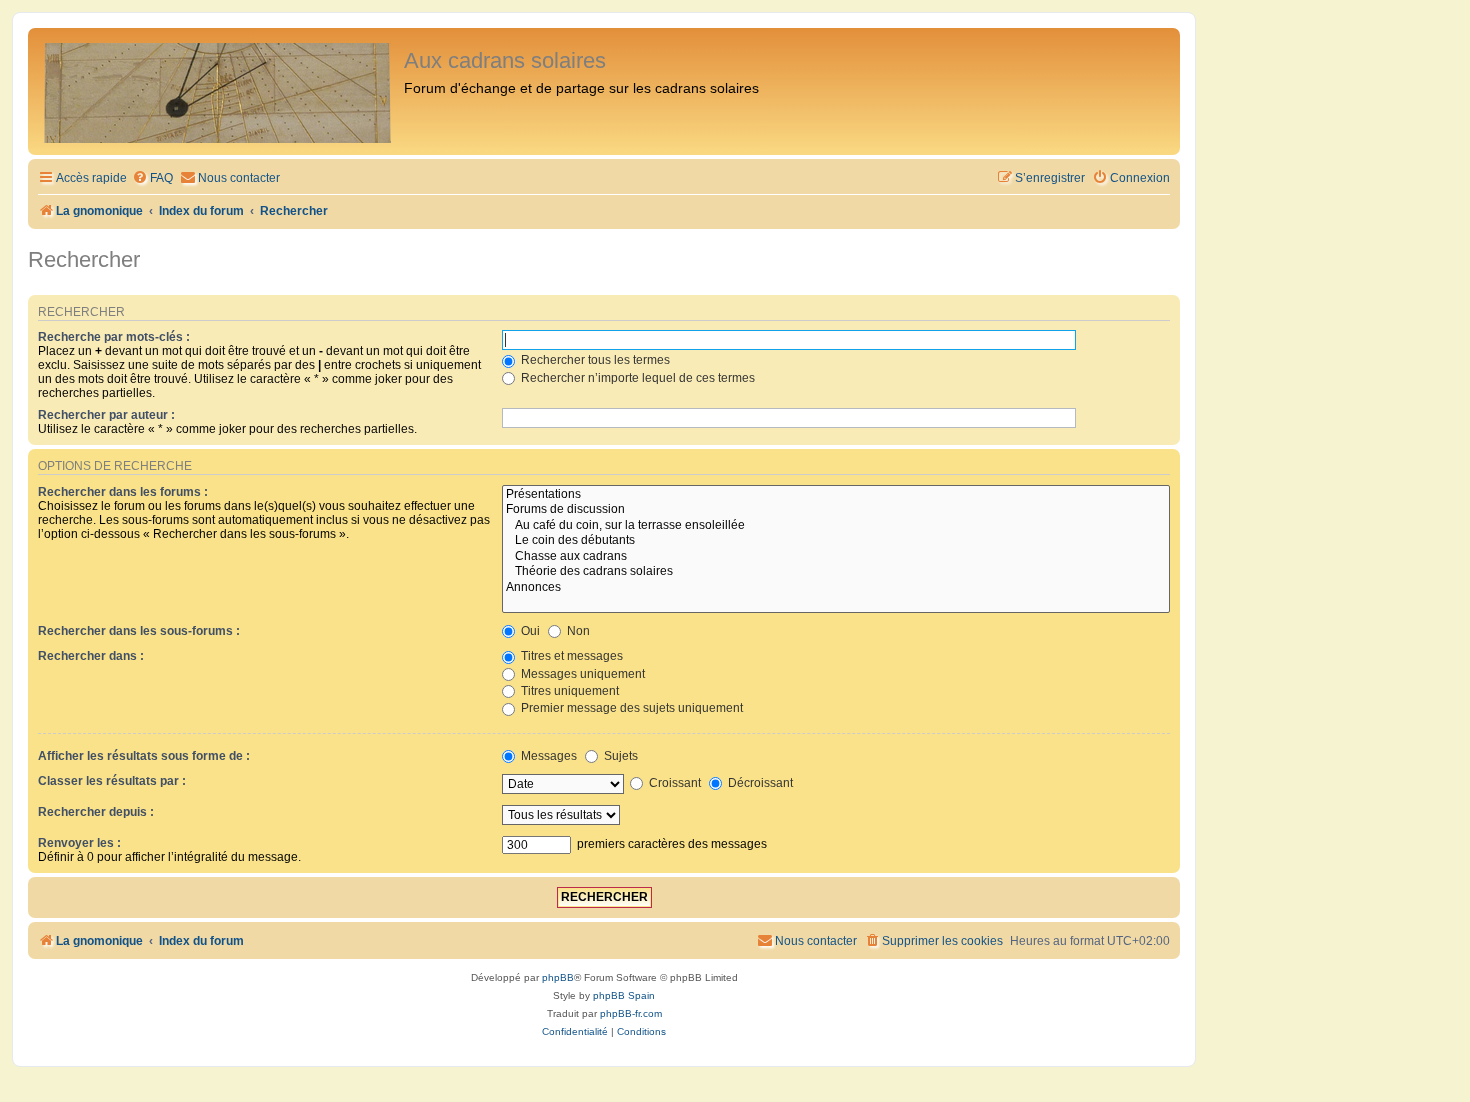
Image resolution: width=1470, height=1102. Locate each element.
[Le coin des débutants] (836, 541)
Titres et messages (570, 656)
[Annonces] (836, 588)
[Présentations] (836, 495)
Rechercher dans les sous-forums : (139, 631)
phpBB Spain (624, 995)
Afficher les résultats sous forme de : (144, 756)
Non (577, 631)
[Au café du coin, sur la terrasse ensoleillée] (836, 526)
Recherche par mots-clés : (114, 337)
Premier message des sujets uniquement (630, 708)
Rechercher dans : (91, 656)
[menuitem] (152, 178)
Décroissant (759, 783)
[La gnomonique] (218, 91)
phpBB (558, 977)
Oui (529, 631)
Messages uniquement (581, 674)
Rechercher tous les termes (594, 360)
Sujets (619, 756)
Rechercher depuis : (96, 812)
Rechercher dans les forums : (123, 492)
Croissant (673, 783)
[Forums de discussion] (836, 510)
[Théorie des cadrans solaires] (836, 572)
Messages (547, 756)
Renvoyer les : (79, 843)
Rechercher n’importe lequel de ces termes (636, 378)
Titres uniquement (568, 691)
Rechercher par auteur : (106, 415)
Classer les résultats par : (112, 781)
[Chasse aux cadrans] (836, 557)
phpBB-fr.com (631, 1013)
